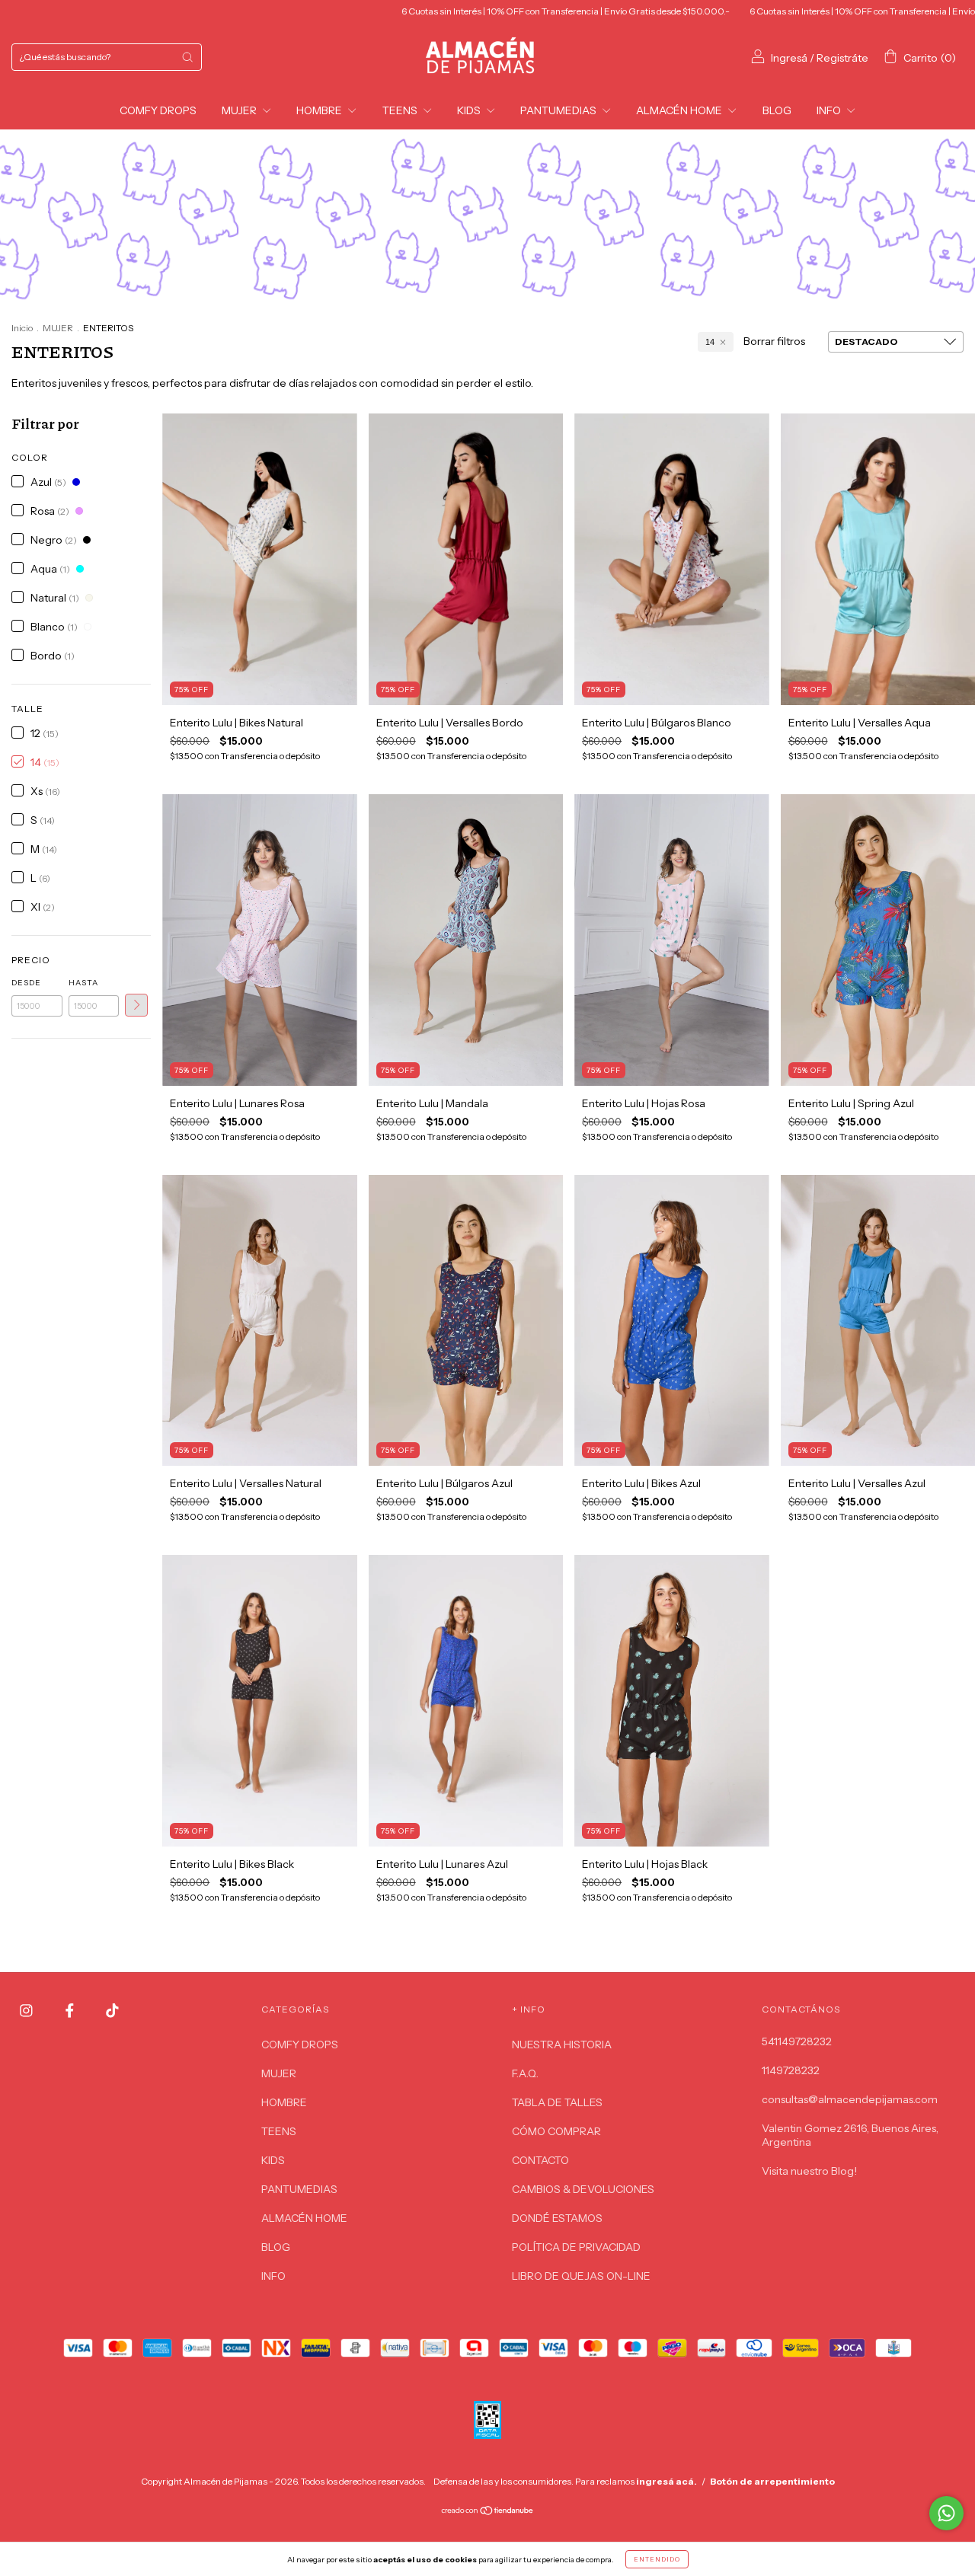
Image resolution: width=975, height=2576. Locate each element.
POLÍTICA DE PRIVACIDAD (576, 2247)
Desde (26, 983)
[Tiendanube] (488, 2512)
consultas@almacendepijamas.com (850, 2099)
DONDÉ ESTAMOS (557, 2218)
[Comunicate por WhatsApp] (946, 2513)
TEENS (401, 110)
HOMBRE (320, 110)
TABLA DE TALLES (557, 2102)
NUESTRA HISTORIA (562, 2045)
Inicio (22, 328)
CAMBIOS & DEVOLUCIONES (583, 2189)
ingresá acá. (667, 2481)
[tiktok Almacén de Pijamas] (112, 2011)
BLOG (777, 110)
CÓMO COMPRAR (556, 2131)
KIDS (470, 110)
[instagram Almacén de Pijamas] (27, 2011)
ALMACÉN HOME (680, 110)
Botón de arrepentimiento (772, 2481)
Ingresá (789, 58)
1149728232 (791, 2070)
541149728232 (797, 2041)
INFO (830, 110)
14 (710, 342)
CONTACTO (540, 2160)
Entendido (657, 2559)
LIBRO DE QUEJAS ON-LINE (581, 2276)
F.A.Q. (525, 2073)
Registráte (842, 58)
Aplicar (136, 1005)
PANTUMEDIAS (559, 110)
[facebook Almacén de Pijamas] (71, 2011)
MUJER (240, 110)
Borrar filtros (774, 341)
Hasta (83, 983)
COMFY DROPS (158, 110)
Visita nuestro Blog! (809, 2171)
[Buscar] (187, 57)
